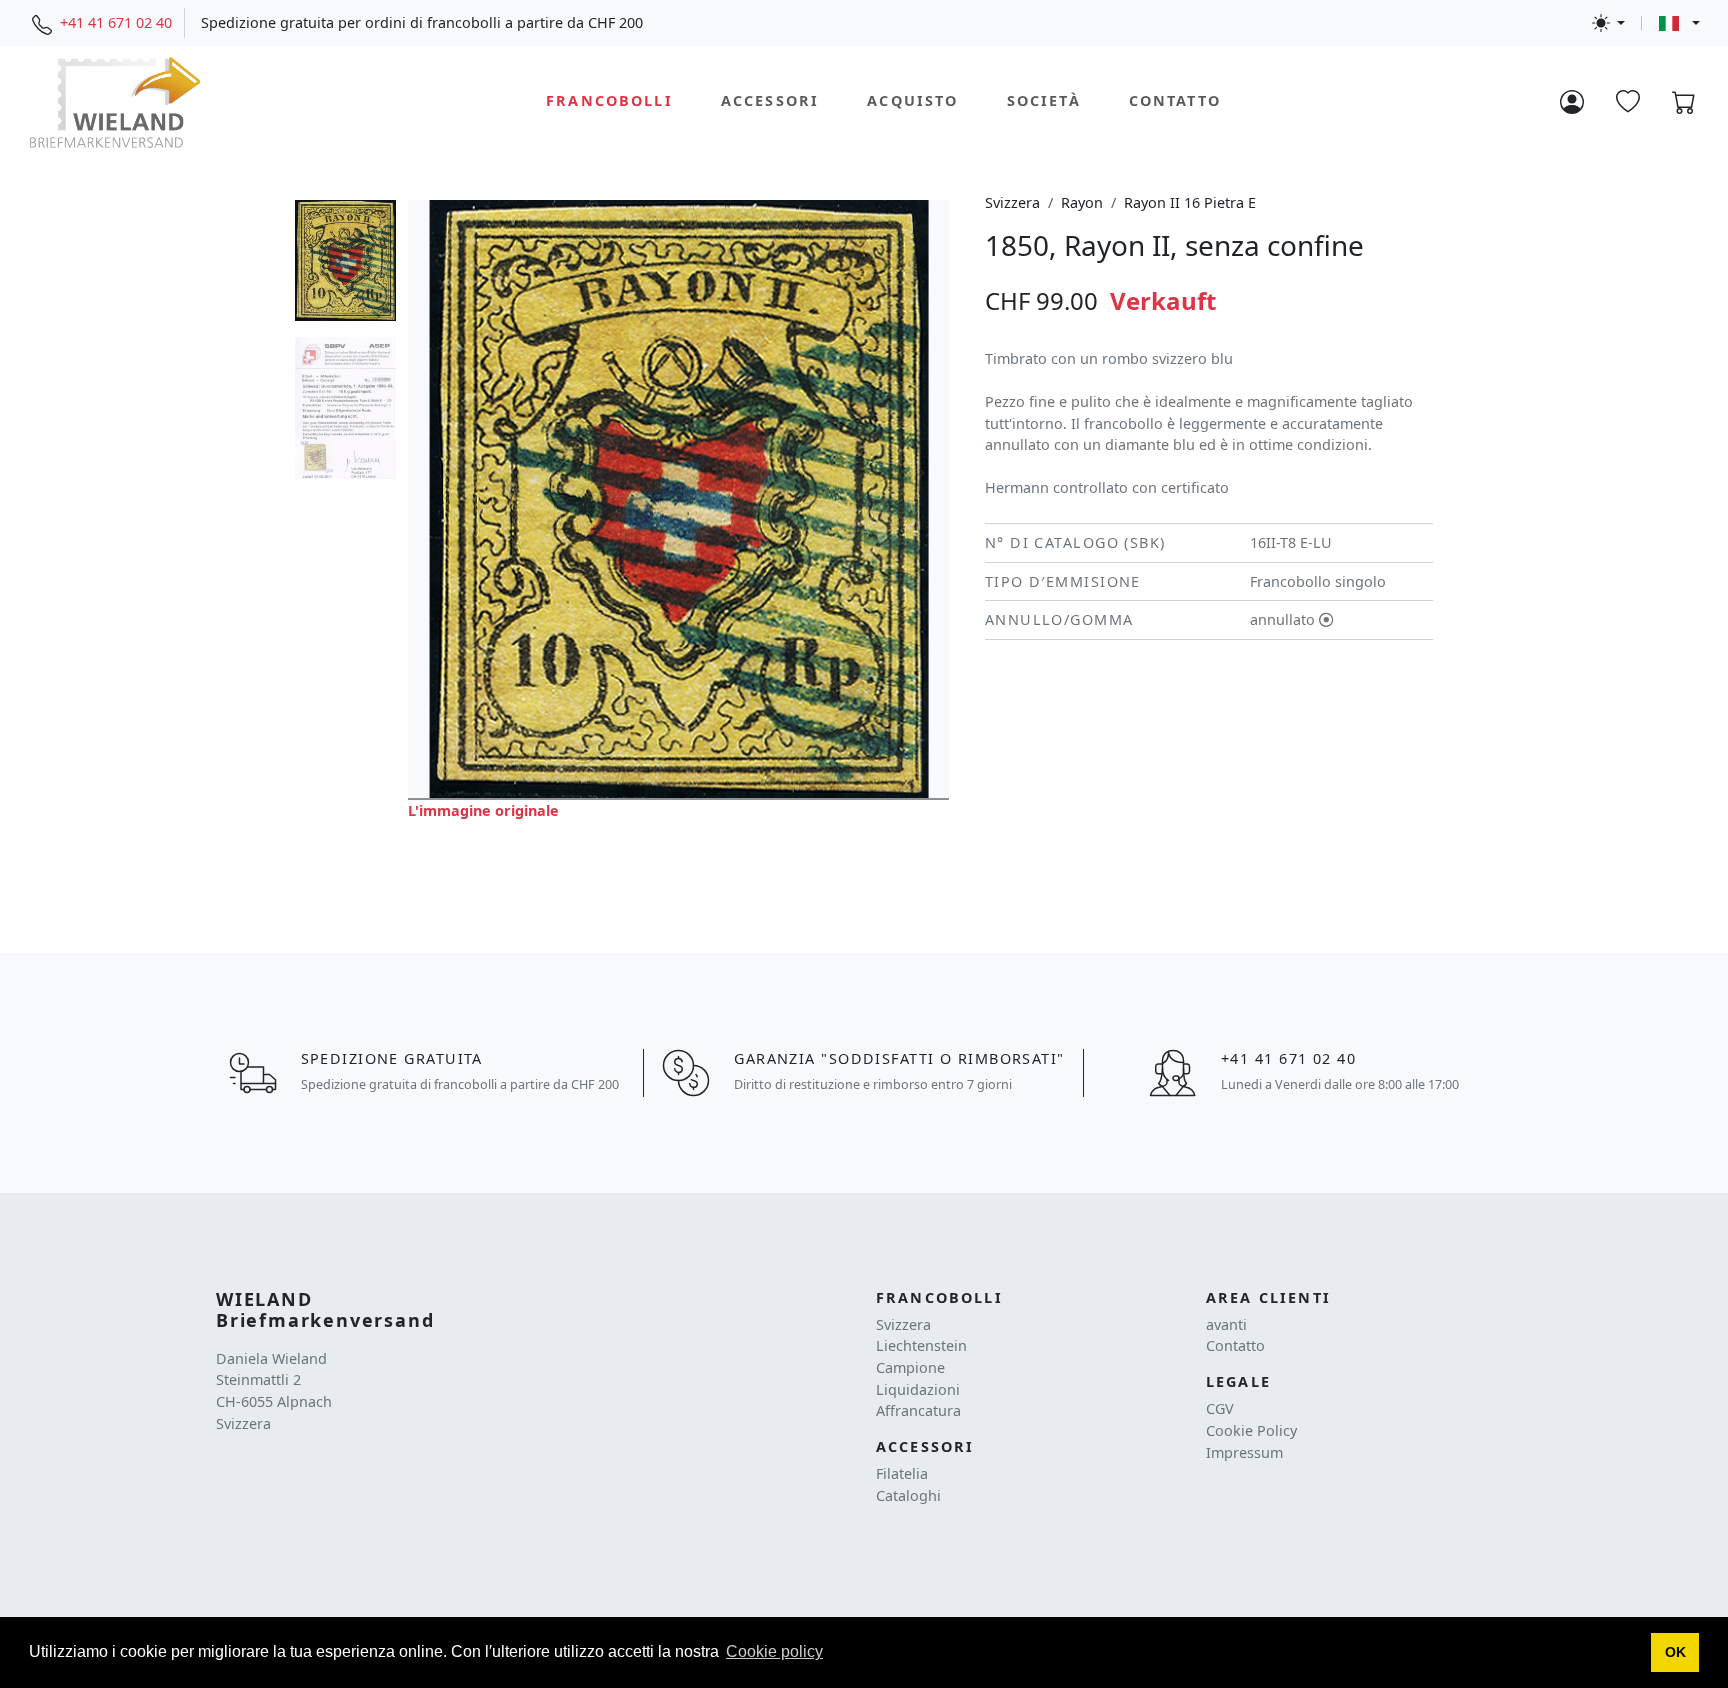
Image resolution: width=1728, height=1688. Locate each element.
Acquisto (912, 101)
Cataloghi (908, 1495)
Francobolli (609, 101)
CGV (1220, 1408)
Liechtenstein (921, 1345)
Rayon (1082, 202)
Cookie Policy (1251, 1430)
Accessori (770, 101)
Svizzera (1012, 202)
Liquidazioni (918, 1389)
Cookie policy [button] (774, 1651)
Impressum (1244, 1452)
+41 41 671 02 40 (116, 22)
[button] (1675, 1653)
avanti (1226, 1324)
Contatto (1175, 101)
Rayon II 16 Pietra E (1190, 202)
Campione (910, 1367)
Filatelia (902, 1473)
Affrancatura (918, 1410)
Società (1044, 101)
